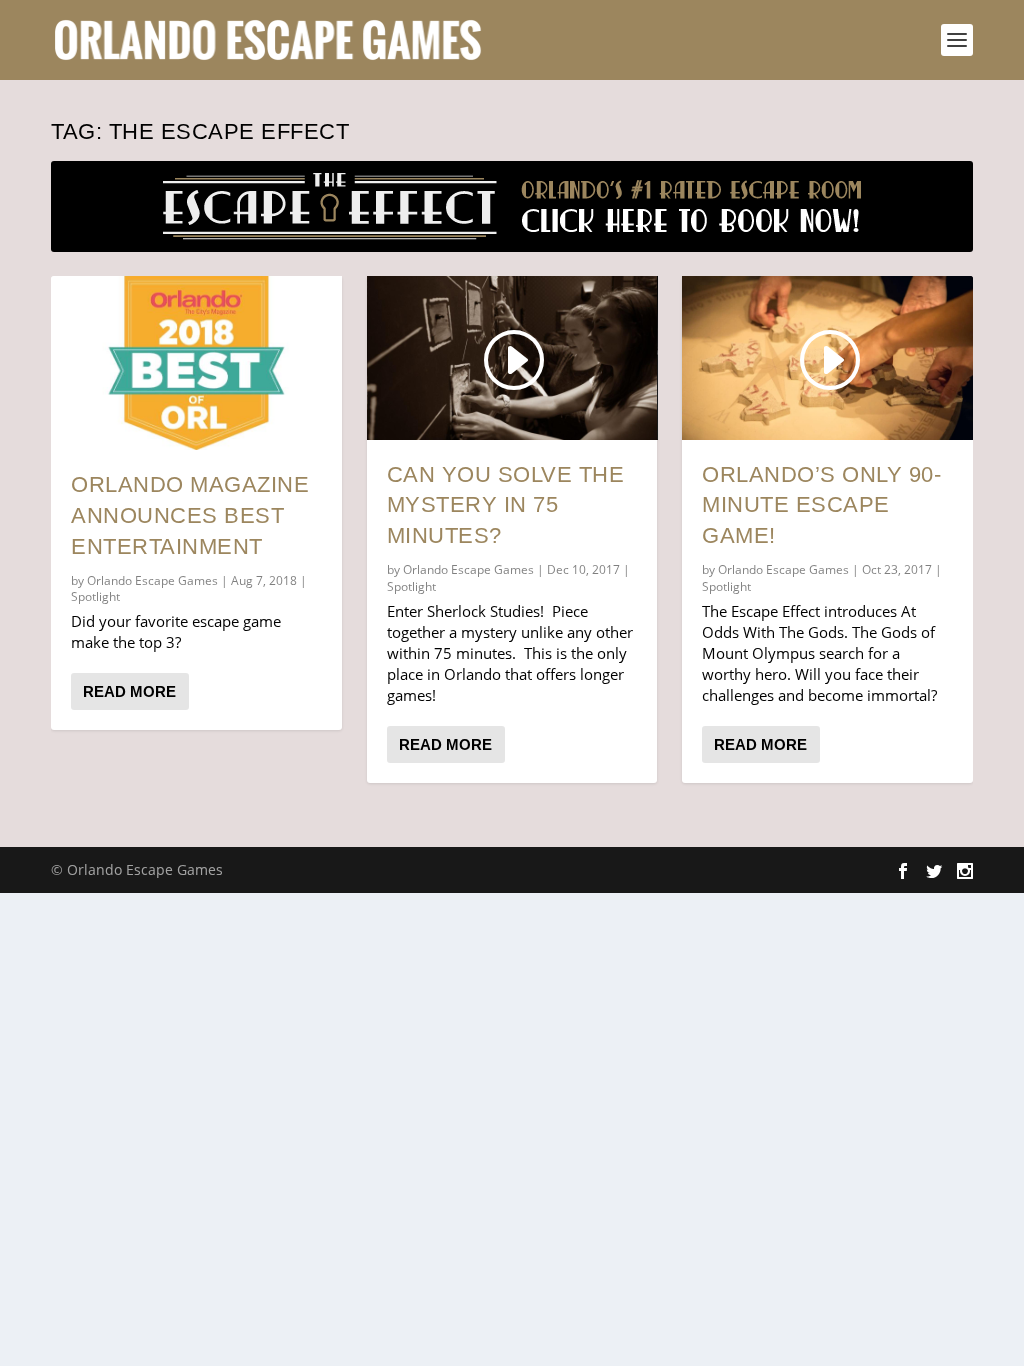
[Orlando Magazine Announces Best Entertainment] (196, 363)
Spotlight (95, 596)
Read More (129, 691)
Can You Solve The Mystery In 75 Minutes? (506, 505)
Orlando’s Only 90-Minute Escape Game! (821, 505)
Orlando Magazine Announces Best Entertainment (190, 515)
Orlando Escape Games (152, 580)
